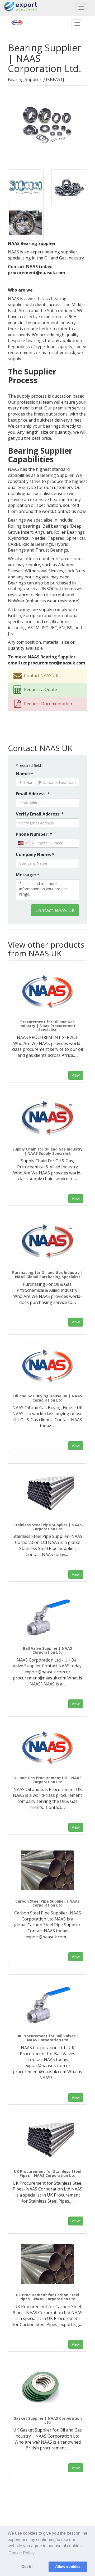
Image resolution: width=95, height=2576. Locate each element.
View (76, 1075)
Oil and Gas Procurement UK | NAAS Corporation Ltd (47, 1780)
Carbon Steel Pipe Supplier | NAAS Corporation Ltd (47, 1903)
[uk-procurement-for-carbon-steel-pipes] (47, 2264)
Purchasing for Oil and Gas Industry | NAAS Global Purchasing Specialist (47, 1274)
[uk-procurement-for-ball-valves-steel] (47, 2005)
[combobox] (25, 843)
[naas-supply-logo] (47, 1118)
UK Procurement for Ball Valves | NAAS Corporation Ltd (48, 2038)
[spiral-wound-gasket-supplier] (47, 2387)
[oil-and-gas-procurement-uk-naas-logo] (47, 1747)
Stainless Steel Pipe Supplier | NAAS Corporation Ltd (48, 1527)
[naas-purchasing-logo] (47, 1242)
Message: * (28, 875)
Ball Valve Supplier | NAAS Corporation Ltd (47, 1650)
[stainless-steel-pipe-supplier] (47, 1494)
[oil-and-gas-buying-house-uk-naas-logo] (47, 1365)
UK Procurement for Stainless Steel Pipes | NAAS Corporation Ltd (48, 2173)
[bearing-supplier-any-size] (26, 222)
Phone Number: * (34, 834)
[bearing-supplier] (47, 124)
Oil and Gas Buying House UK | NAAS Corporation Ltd (48, 1398)
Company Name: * (35, 854)
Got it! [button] (27, 2567)
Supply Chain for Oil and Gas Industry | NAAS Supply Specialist (47, 1151)
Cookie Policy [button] (22, 2553)
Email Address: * (33, 794)
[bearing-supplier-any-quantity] (69, 187)
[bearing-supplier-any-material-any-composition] (26, 187)
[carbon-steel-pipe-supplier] (47, 1870)
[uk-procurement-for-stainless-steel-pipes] (47, 2140)
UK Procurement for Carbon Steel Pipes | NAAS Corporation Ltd (47, 2297)
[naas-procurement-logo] (47, 991)
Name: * (25, 774)
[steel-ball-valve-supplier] (47, 1617)
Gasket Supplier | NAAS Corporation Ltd (48, 2420)
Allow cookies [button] (68, 2567)
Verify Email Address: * (40, 814)
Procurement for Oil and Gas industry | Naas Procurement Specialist (47, 1026)
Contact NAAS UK (55, 910)
